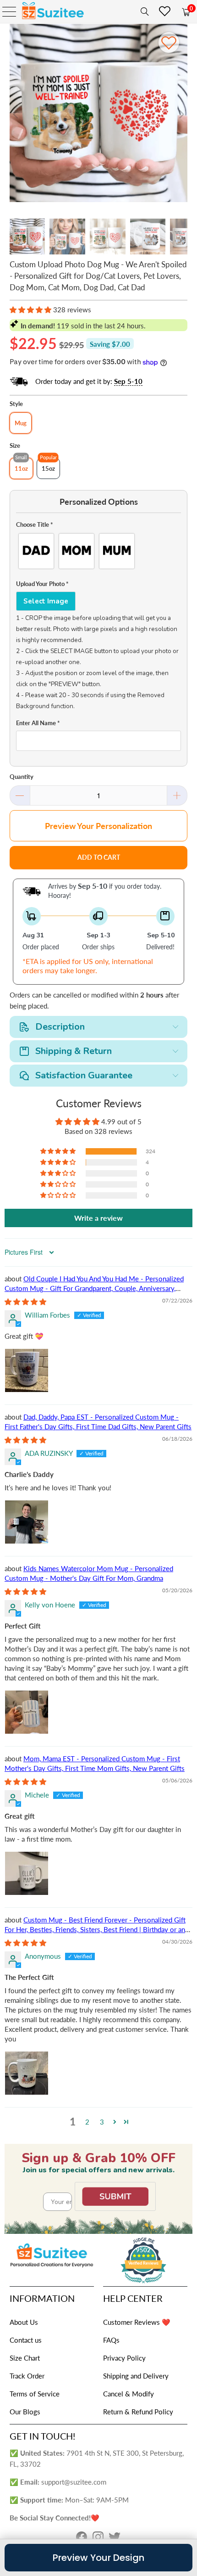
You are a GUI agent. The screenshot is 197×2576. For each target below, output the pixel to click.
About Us (24, 2322)
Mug (21, 423)
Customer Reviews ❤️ (137, 2322)
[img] (25, 1302)
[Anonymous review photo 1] (27, 2073)
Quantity (22, 777)
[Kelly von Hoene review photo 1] (27, 1712)
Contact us (26, 2340)
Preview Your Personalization (98, 826)
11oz (21, 468)
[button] (30, 310)
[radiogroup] (99, 551)
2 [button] (87, 2122)
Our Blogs (25, 2412)
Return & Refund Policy (138, 2412)
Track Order (27, 2376)
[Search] (143, 11)
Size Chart (25, 2358)
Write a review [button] (98, 1218)
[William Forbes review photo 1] (27, 1370)
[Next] (181, 115)
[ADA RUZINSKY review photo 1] (27, 1522)
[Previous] (16, 115)
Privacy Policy (124, 2358)
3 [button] (102, 2122)
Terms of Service (35, 2394)
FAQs (111, 2340)
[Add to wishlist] (169, 42)
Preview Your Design (98, 2558)
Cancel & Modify (129, 2394)
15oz (48, 468)
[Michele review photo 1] (27, 1873)
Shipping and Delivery (136, 2376)
